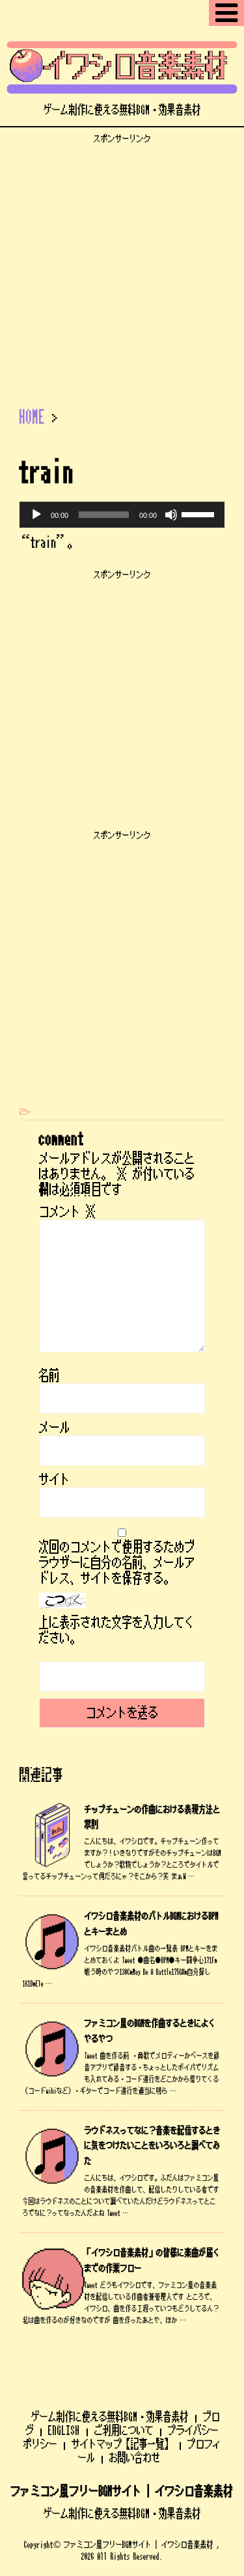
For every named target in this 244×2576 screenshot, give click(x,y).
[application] (122, 515)
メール (55, 1428)
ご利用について (124, 2430)
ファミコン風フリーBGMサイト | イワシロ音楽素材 (122, 2492)
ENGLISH (64, 2430)
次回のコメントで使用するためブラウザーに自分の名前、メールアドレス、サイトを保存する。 (117, 1563)
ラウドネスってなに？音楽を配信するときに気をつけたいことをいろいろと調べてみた (153, 2146)
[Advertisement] (122, 266)
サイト (55, 1480)
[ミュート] (171, 515)
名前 (49, 1376)
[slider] (200, 513)
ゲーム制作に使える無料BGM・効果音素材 (110, 2417)
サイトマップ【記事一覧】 (122, 2444)
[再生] (36, 515)
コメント (68, 1212)
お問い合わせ (135, 2458)
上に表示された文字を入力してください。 (117, 1630)
